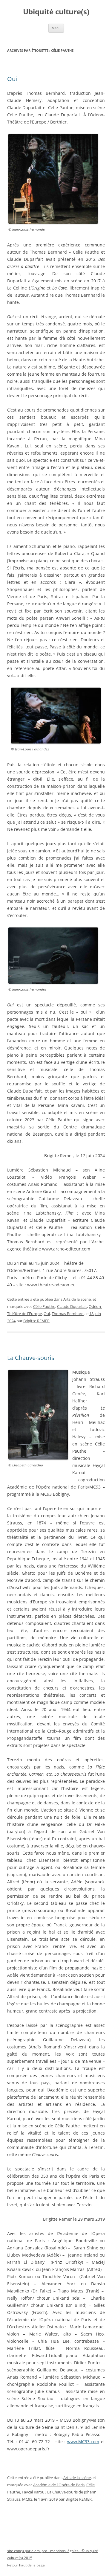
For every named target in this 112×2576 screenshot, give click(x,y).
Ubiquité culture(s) (56, 12)
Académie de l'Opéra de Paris (59, 2485)
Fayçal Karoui (34, 2492)
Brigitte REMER (36, 1321)
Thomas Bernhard (68, 1314)
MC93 (27, 2499)
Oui (12, 79)
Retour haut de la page (26, 2565)
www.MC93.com (83, 2442)
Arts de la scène (77, 1299)
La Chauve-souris (31, 1358)
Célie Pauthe (44, 1306)
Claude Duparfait (72, 1306)
